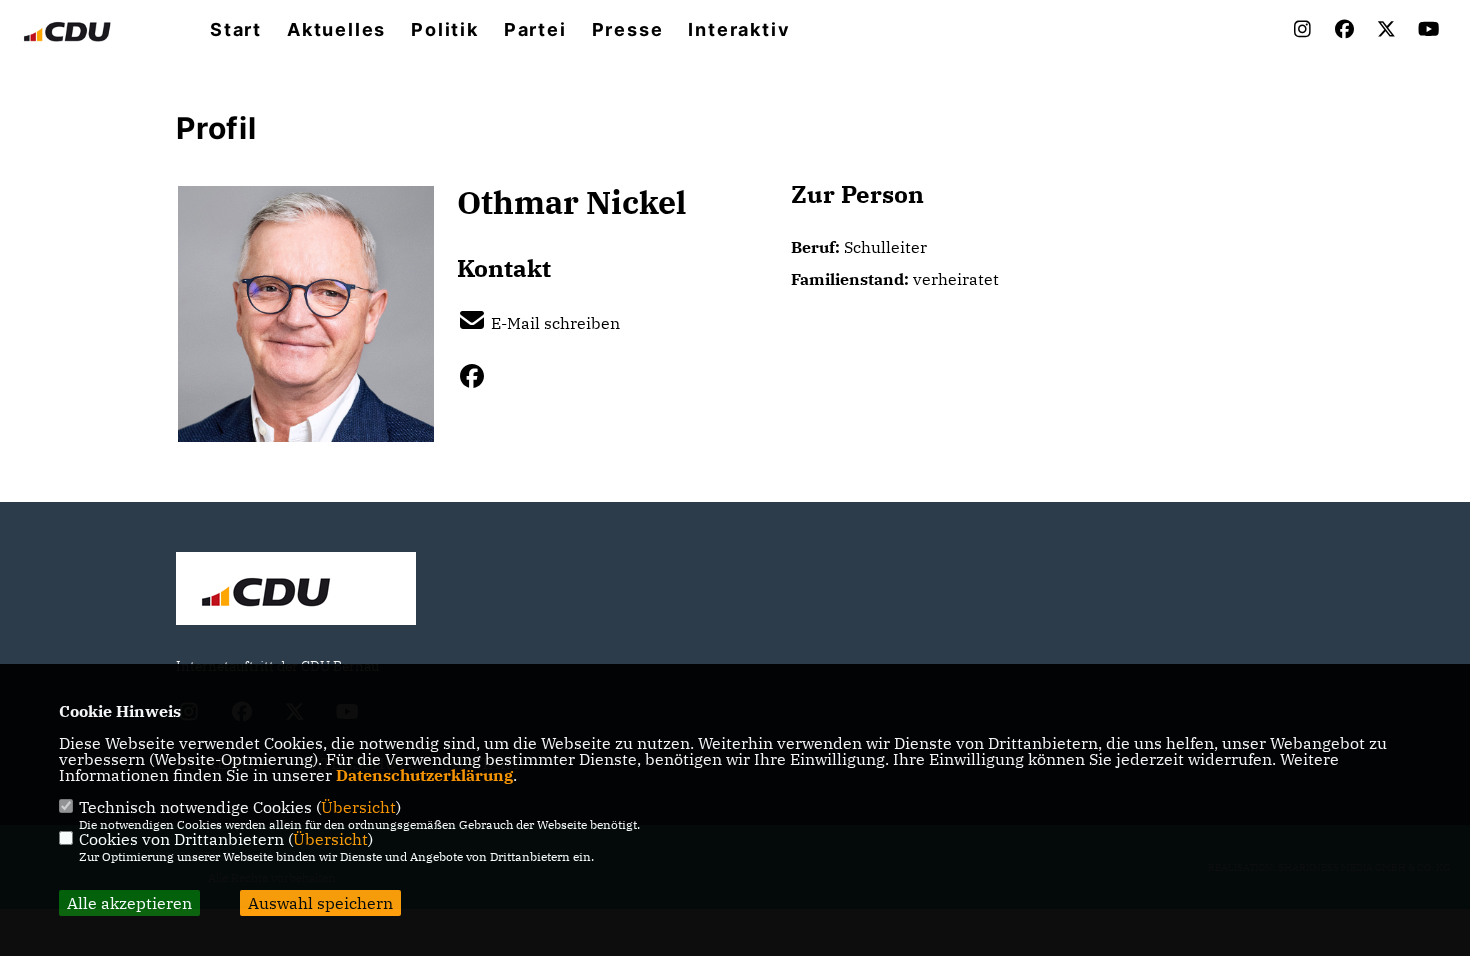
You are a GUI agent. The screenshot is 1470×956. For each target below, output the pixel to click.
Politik (445, 30)
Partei (535, 30)
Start (236, 30)
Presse (628, 30)
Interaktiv (739, 30)
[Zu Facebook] (479, 376)
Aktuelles (336, 30)
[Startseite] (296, 591)
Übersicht (358, 807)
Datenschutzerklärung (424, 775)
